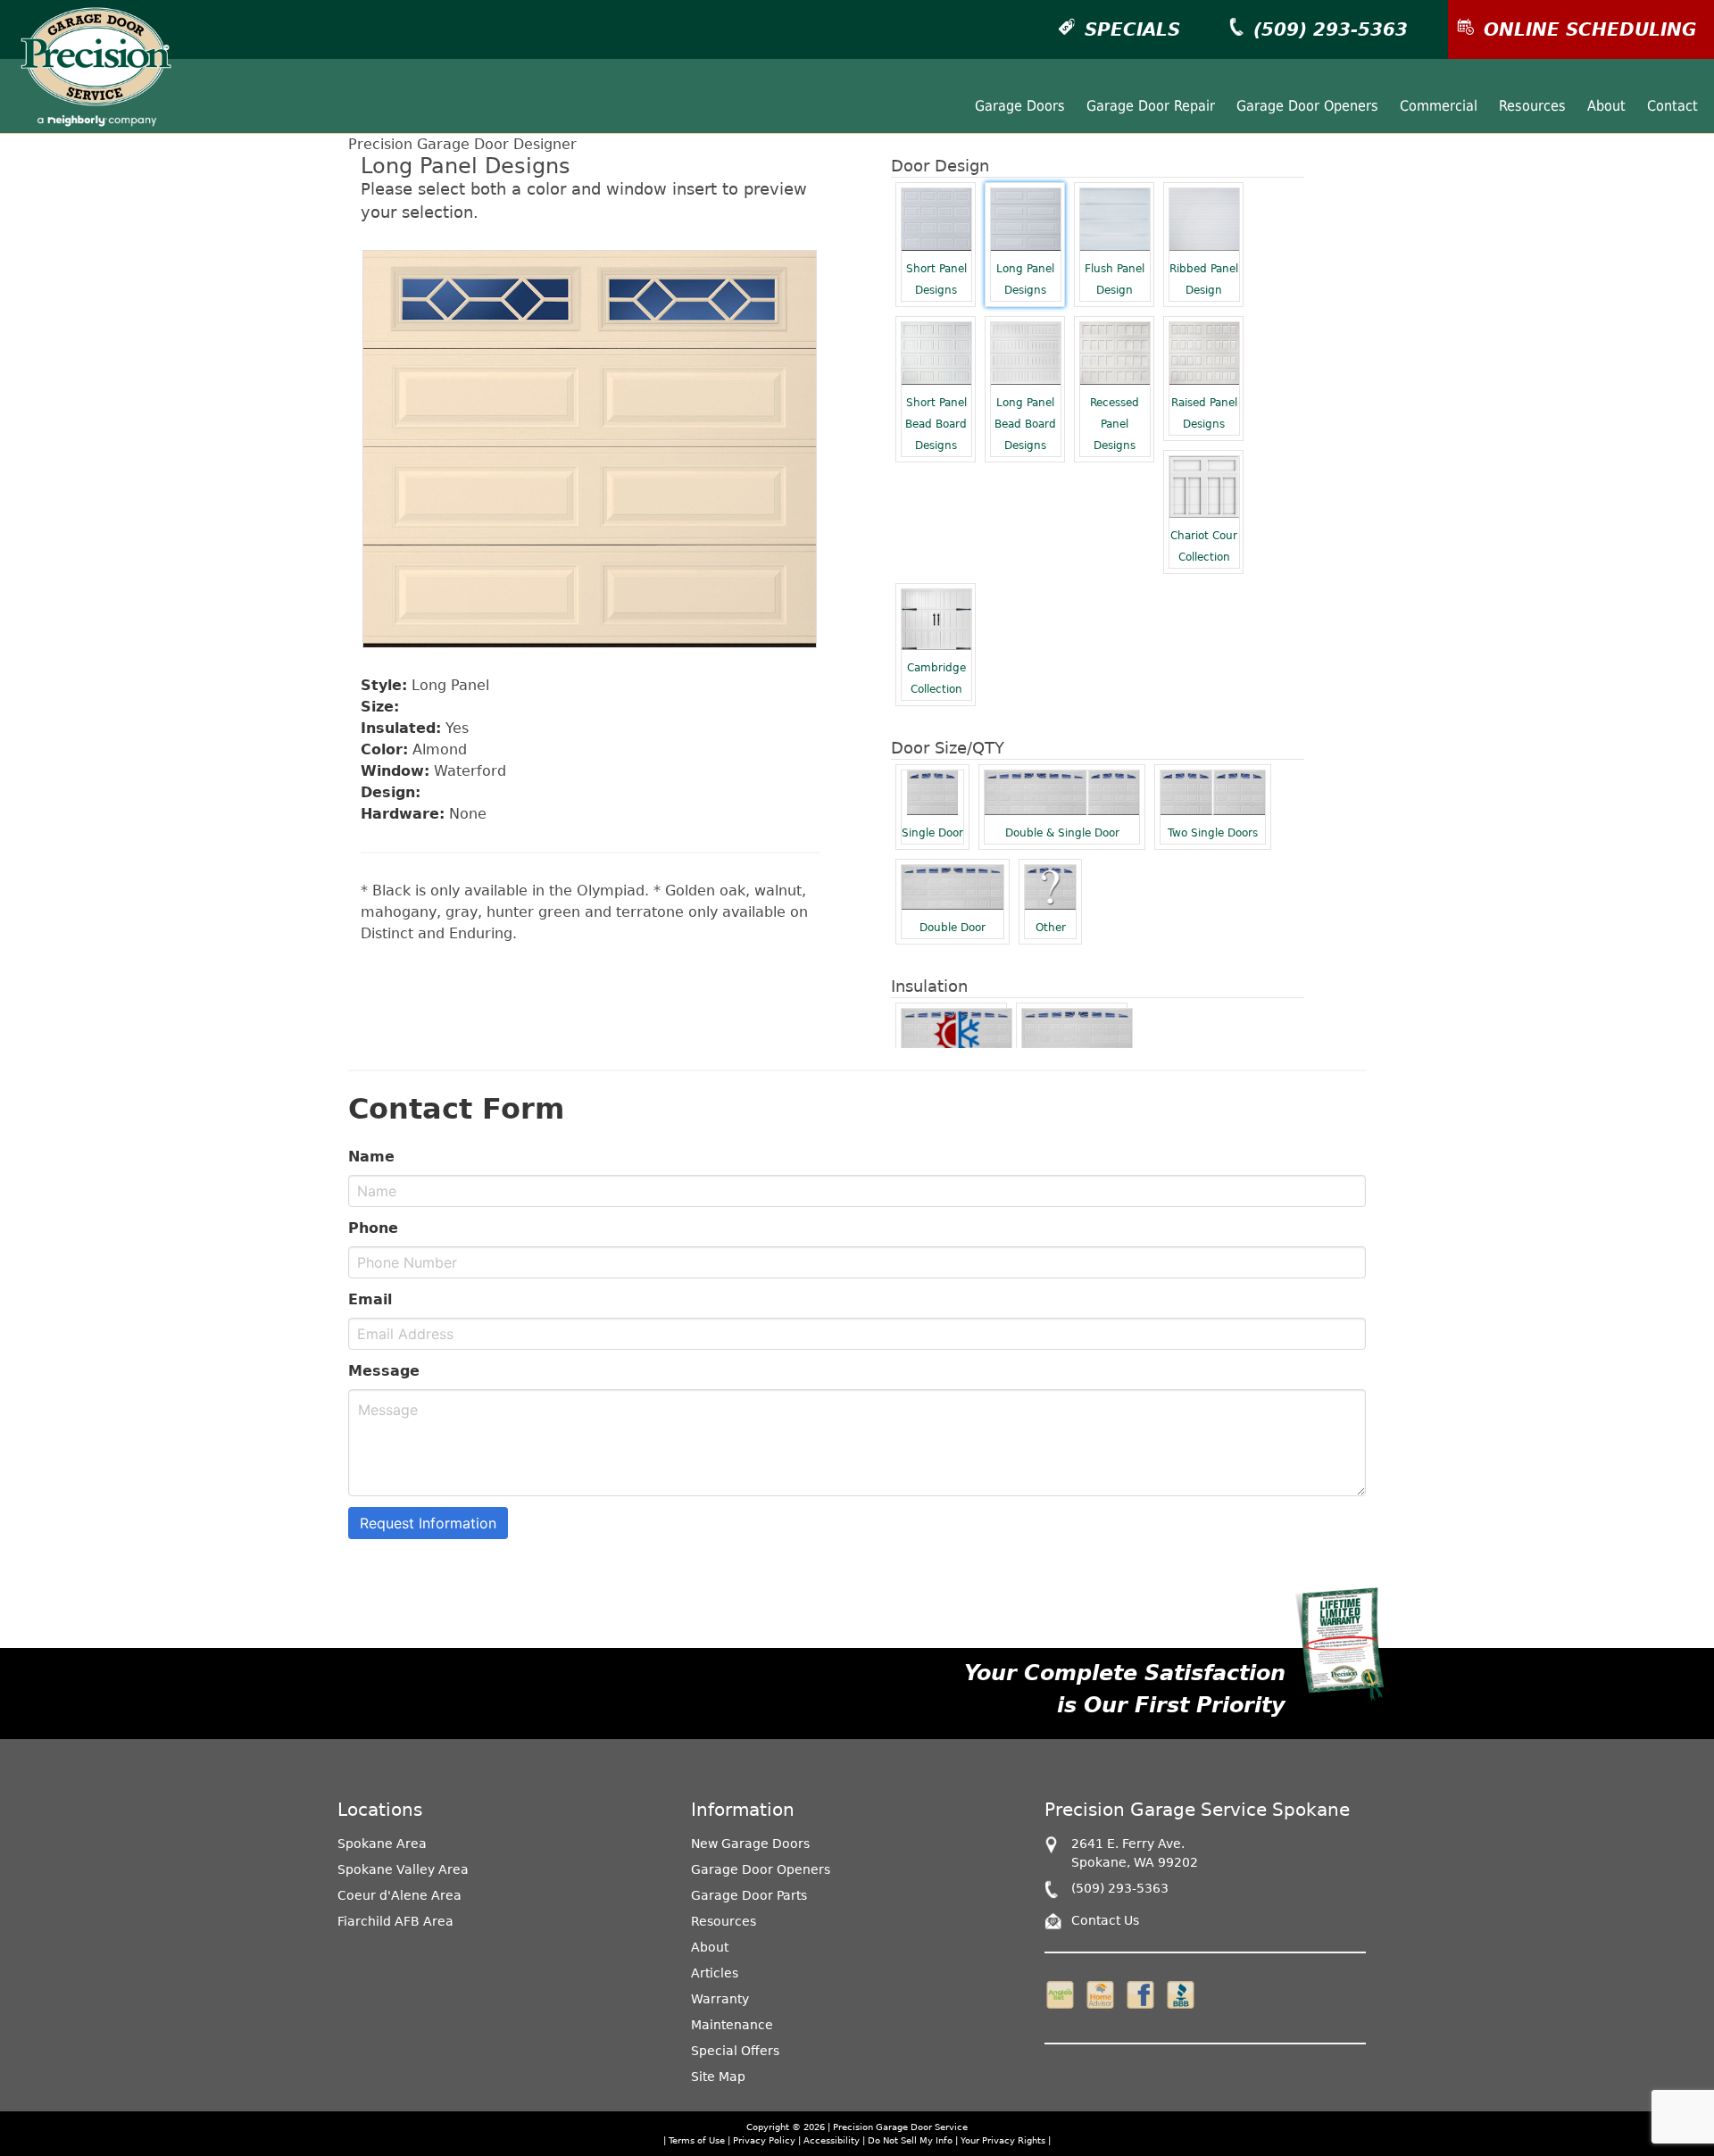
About (1606, 106)
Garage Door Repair (1151, 106)
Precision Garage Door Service (900, 2127)
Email (370, 1299)
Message (384, 1371)
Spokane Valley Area (403, 1869)
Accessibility (832, 2140)
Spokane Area (382, 1844)
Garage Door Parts (749, 1895)
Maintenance (732, 2025)
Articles (715, 1973)
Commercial (1439, 106)
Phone (373, 1228)
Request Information (428, 1523)
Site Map (718, 2077)
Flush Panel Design (1115, 279)
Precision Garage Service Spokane (1197, 1810)
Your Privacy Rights (1003, 2140)
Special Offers (735, 2051)
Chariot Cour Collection (1204, 546)
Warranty (720, 1999)
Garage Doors (1020, 106)
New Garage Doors (750, 1844)
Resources (1532, 106)
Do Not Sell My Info (911, 2140)
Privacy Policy (764, 2140)
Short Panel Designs (936, 279)
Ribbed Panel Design (1204, 279)
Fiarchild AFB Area (395, 1921)
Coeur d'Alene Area (399, 1895)
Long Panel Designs (1025, 279)
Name (371, 1157)
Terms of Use (697, 2140)
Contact (1672, 106)
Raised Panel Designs (1204, 413)
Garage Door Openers (1307, 106)
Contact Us (1105, 1920)
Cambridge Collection (936, 678)
